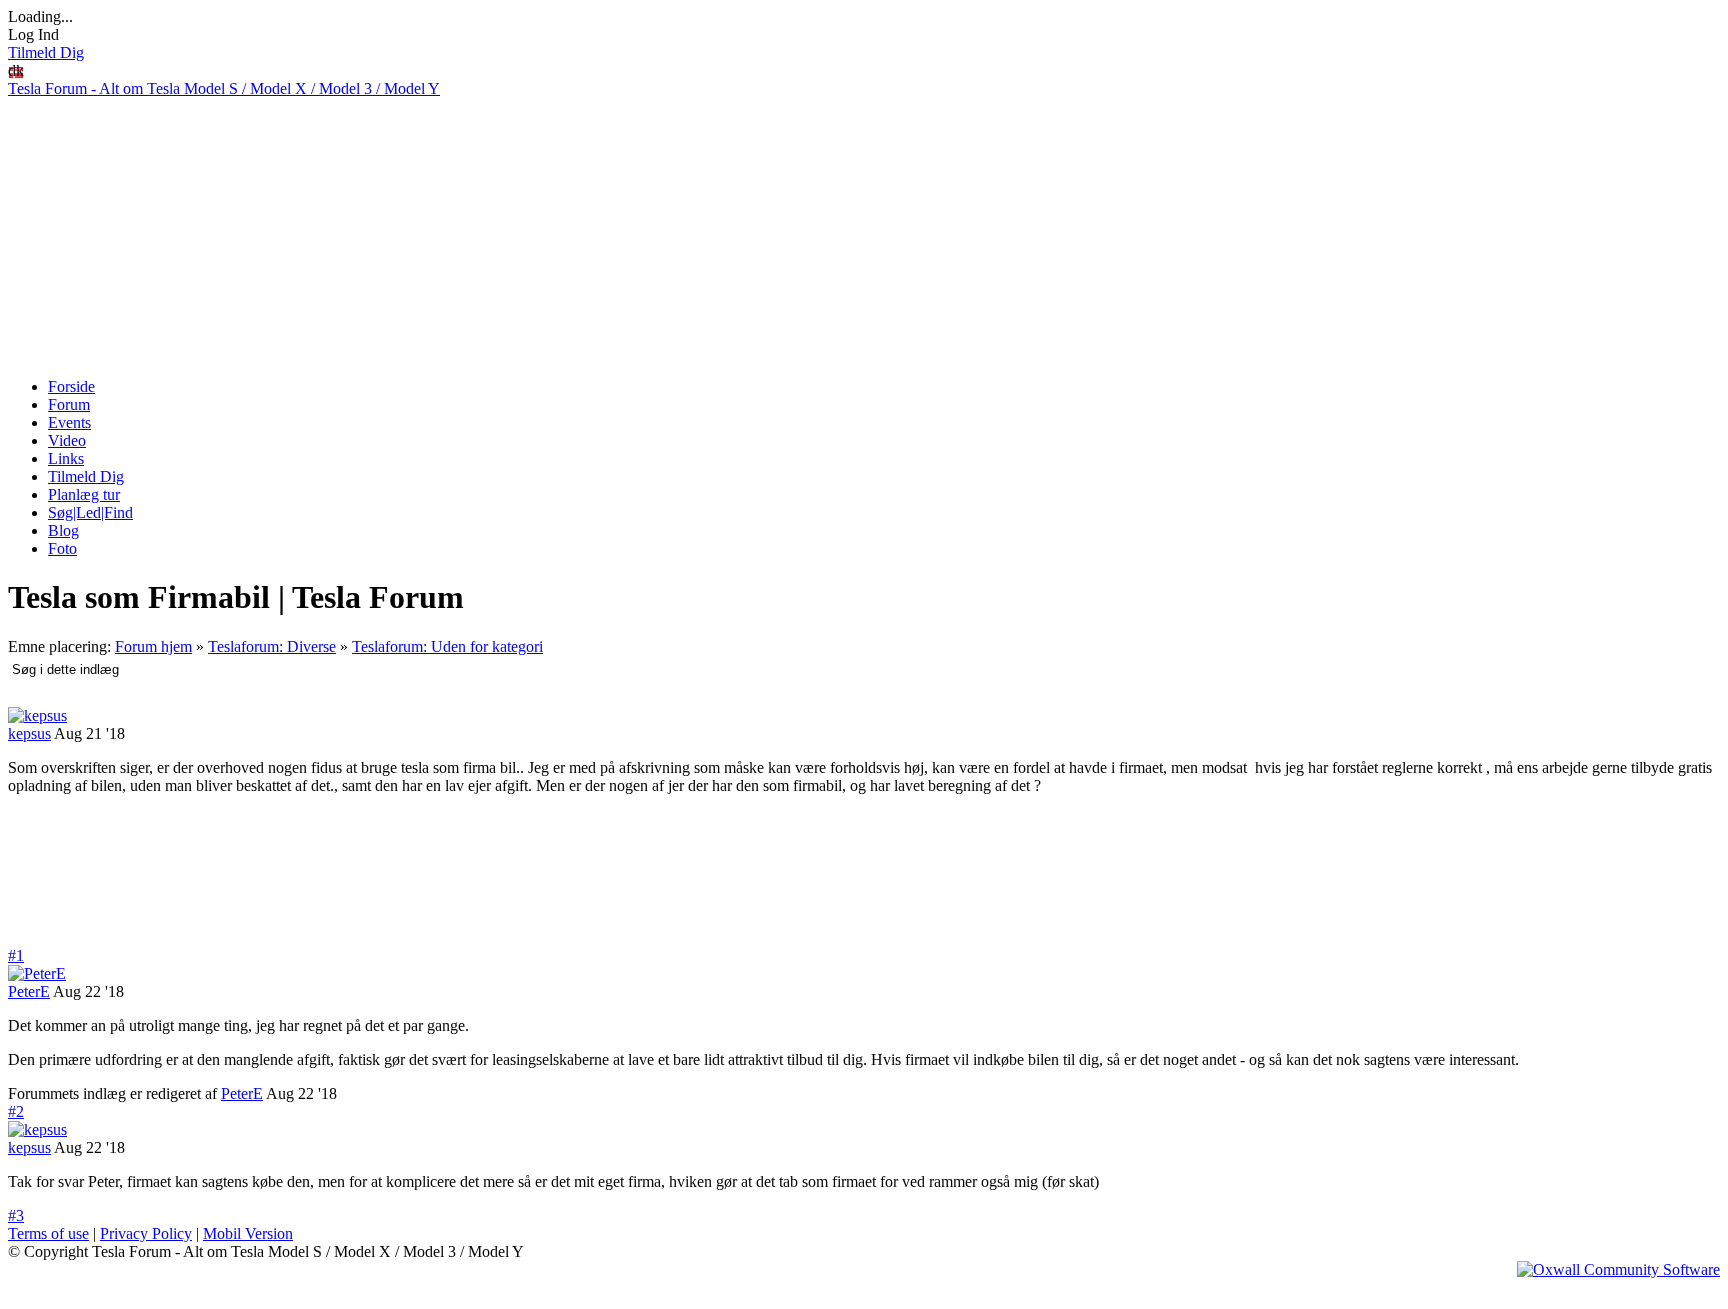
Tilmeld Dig (46, 52)
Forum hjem (153, 646)
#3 (16, 1215)
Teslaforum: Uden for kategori (447, 646)
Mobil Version (248, 1233)
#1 (16, 955)
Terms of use (48, 1233)
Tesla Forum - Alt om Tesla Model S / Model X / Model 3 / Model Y (224, 88)
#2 (16, 1111)
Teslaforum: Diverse (272, 646)
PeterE (29, 991)
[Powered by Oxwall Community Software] (1618, 1269)
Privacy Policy (146, 1233)
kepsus (29, 733)
